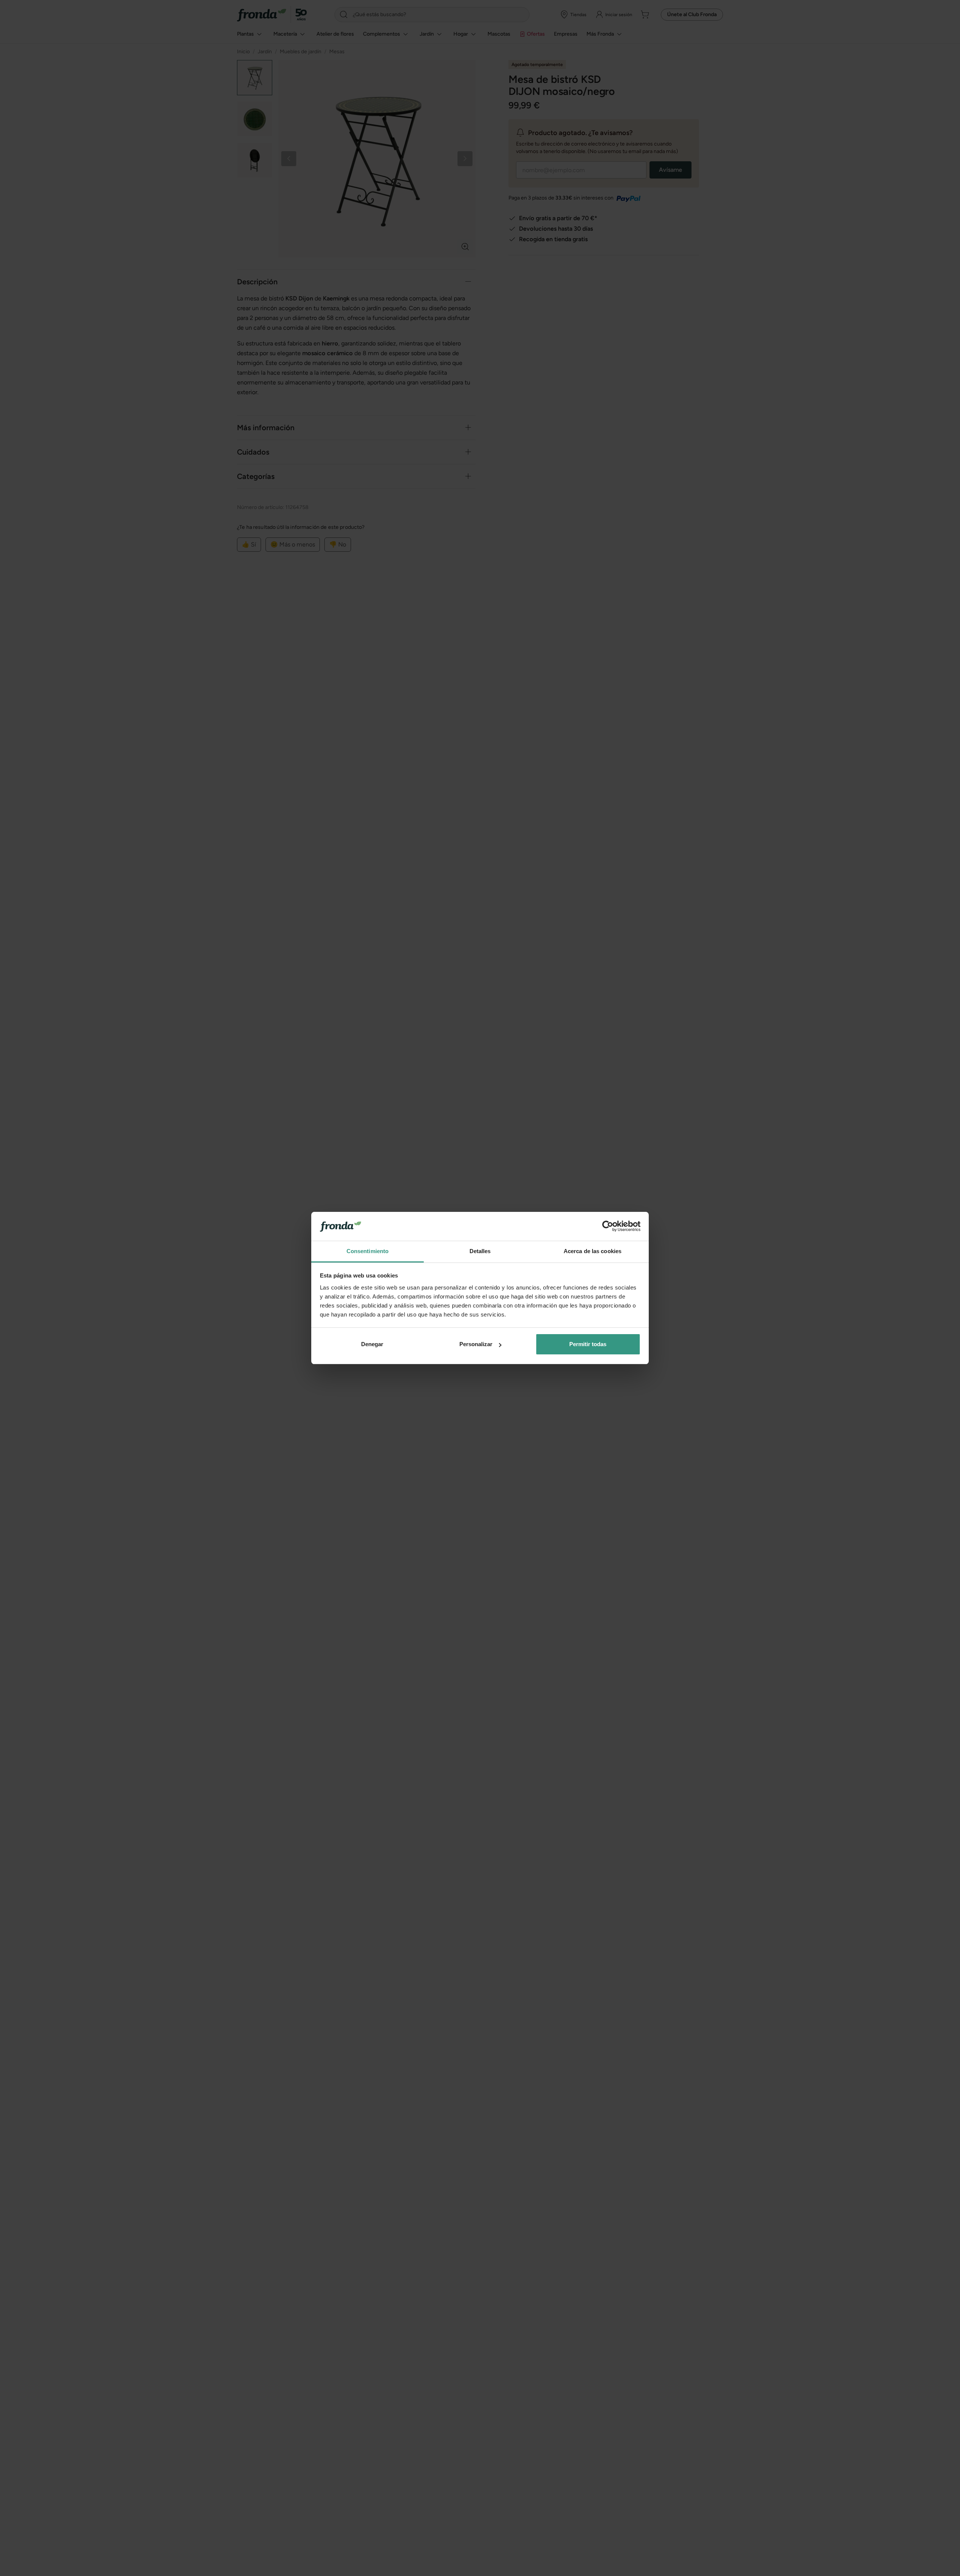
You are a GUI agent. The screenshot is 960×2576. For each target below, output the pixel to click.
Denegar (372, 1344)
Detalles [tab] (480, 1251)
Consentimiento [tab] (367, 1251)
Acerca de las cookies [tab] (592, 1251)
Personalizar (476, 1344)
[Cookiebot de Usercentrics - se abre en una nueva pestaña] (608, 1226)
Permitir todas (588, 1344)
